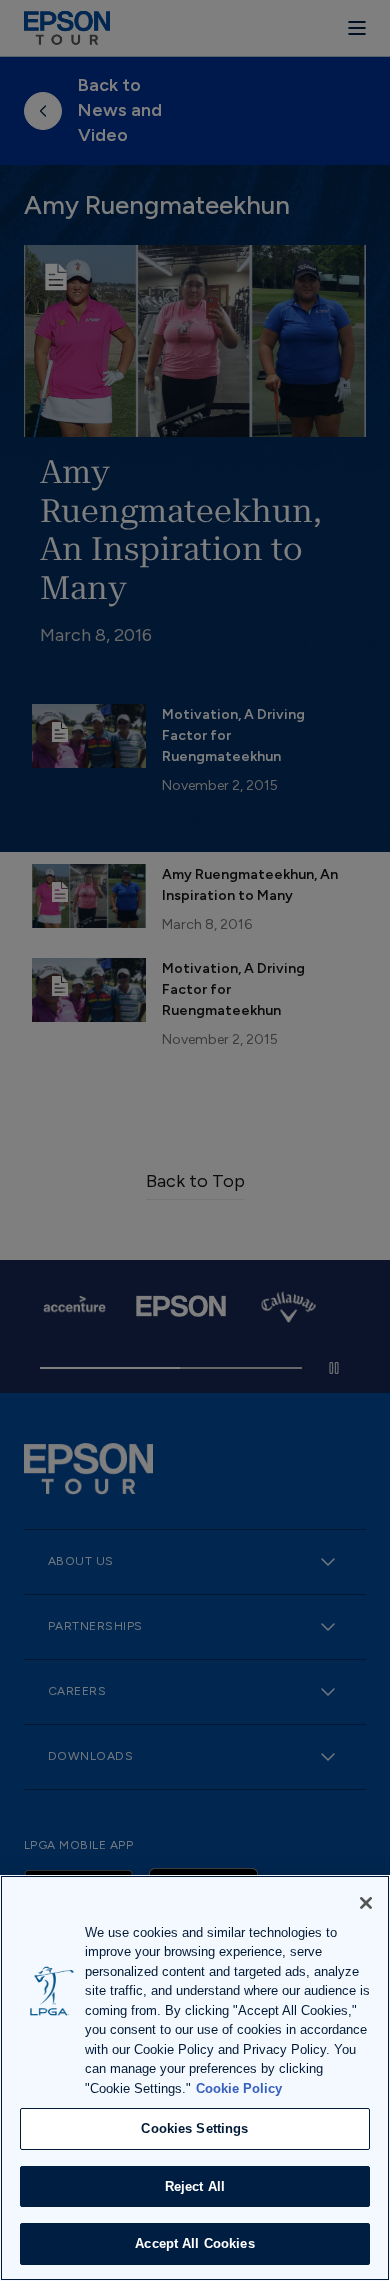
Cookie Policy (239, 2088)
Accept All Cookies (194, 2243)
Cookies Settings (194, 2128)
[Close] (366, 1903)
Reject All (195, 2186)
